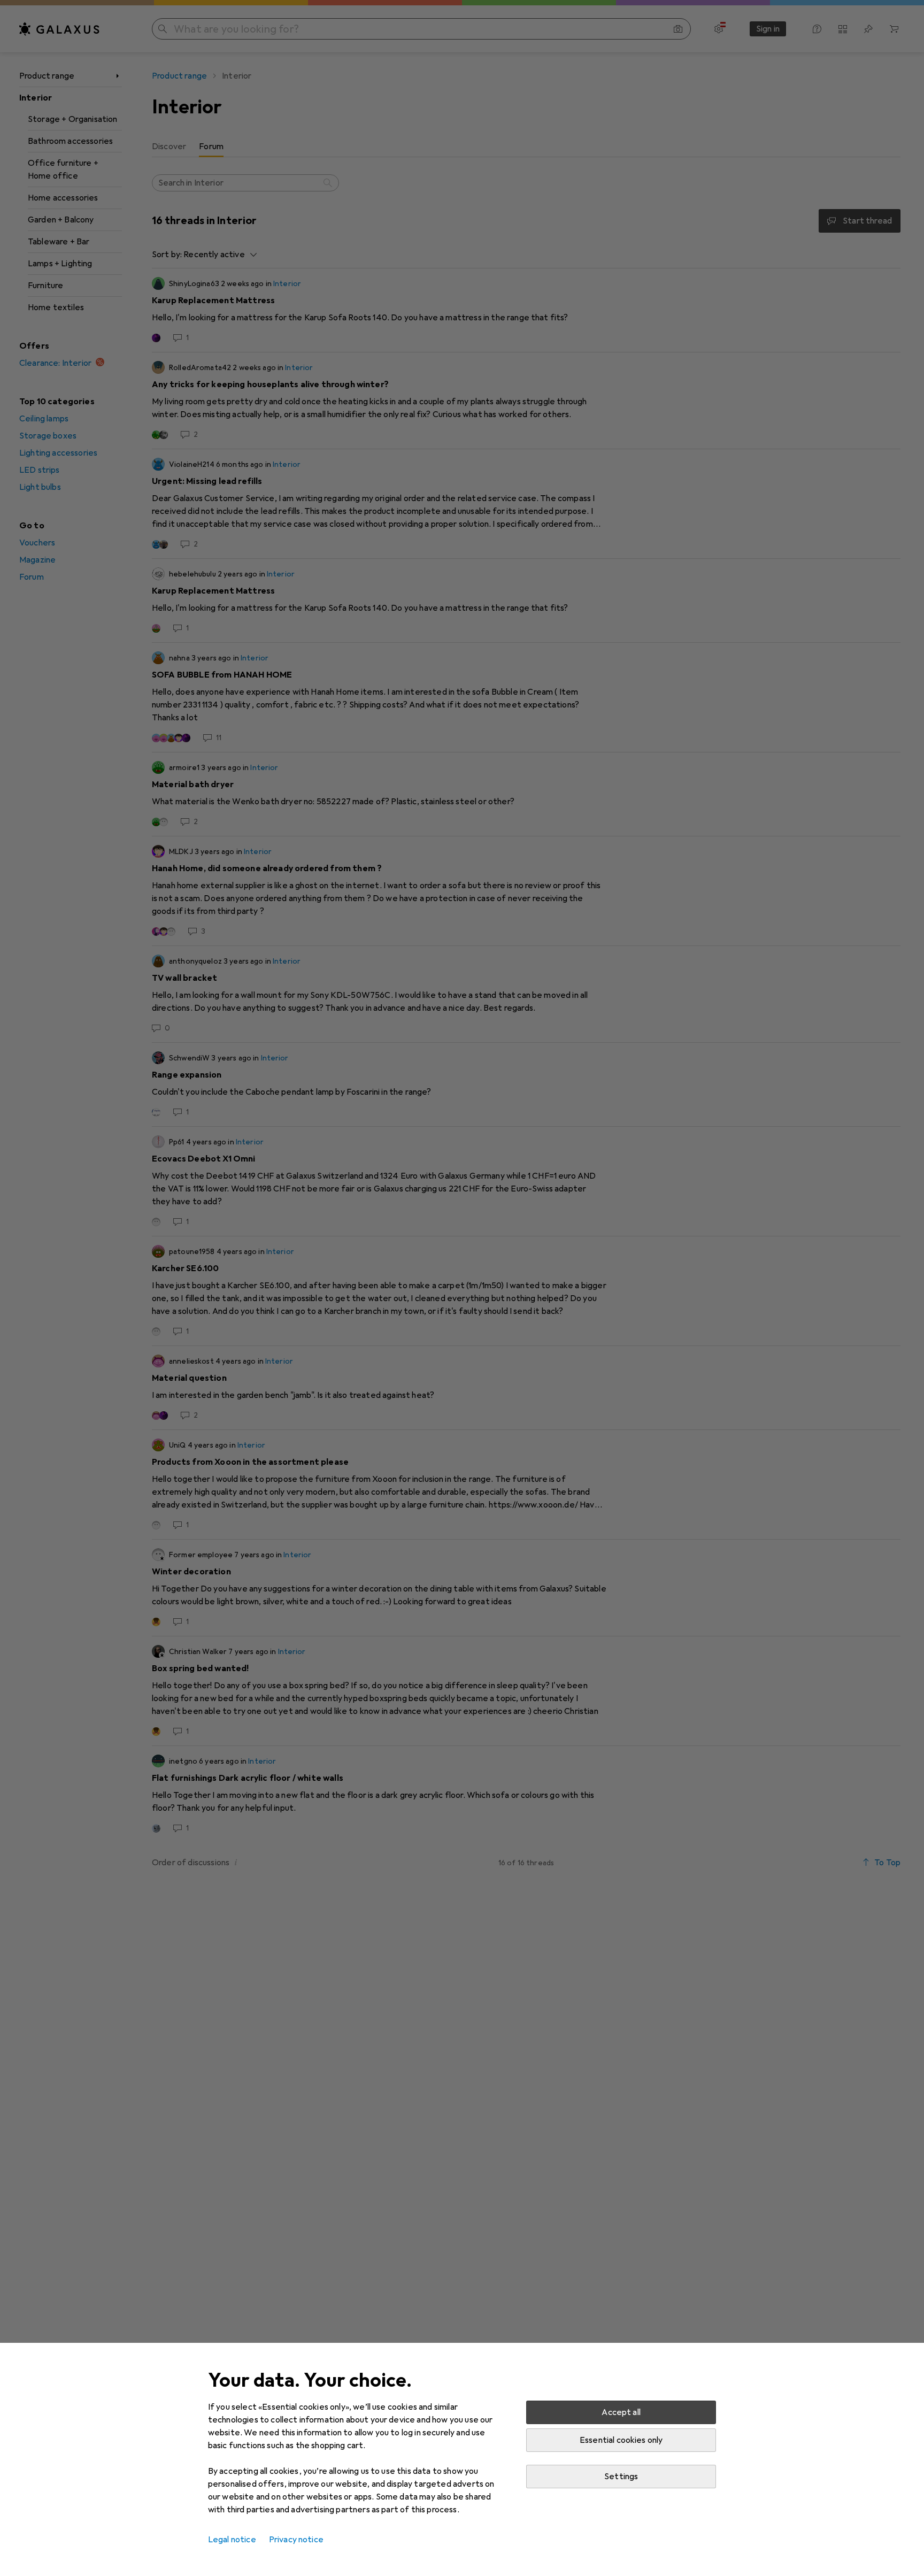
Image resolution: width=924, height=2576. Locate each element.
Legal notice (232, 2540)
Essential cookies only (621, 2440)
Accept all (621, 2412)
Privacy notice (296, 2540)
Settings (621, 2477)
